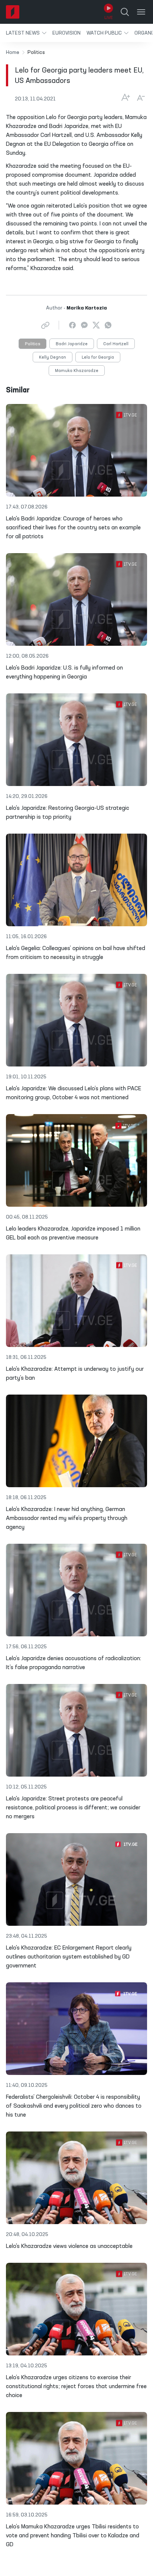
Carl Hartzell (116, 344)
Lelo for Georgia (98, 357)
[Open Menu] (141, 12)
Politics (32, 344)
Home (13, 52)
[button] (26, 33)
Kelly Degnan (53, 357)
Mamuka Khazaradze (77, 371)
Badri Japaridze (72, 344)
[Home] (13, 12)
